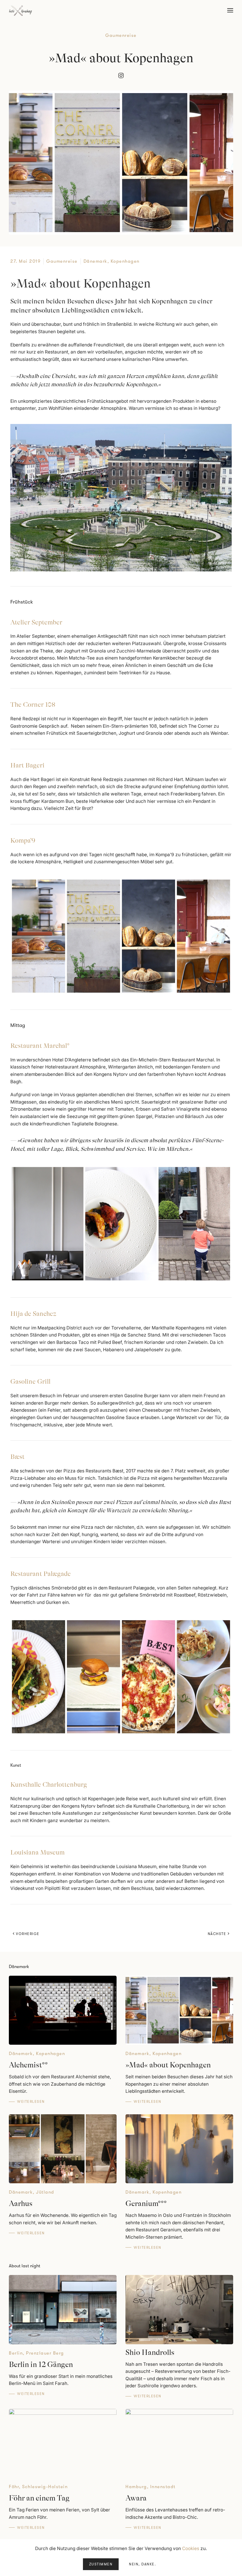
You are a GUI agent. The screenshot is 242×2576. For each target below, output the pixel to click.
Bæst (17, 1457)
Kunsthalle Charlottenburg (49, 1785)
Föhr (14, 2487)
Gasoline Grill (30, 1381)
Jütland (45, 2192)
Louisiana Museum (37, 1852)
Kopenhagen (125, 261)
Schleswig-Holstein (45, 2487)
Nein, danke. (142, 2564)
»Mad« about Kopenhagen (168, 2065)
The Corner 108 (33, 705)
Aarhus (21, 2203)
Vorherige (28, 1934)
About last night (24, 2266)
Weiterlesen (31, 2102)
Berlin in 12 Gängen (41, 2364)
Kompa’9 (23, 840)
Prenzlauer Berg (45, 2353)
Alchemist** (28, 2065)
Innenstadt (163, 2487)
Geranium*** (146, 2203)
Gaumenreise (121, 35)
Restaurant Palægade (41, 1574)
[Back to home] (21, 10)
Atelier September (36, 622)
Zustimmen (101, 2564)
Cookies (191, 2548)
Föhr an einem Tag (39, 2498)
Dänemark (95, 261)
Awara (136, 2498)
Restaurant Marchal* (40, 1046)
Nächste (217, 1934)
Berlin (16, 2353)
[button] (230, 10)
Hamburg (136, 2487)
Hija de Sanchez (33, 1314)
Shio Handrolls (150, 2352)
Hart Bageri (27, 765)
